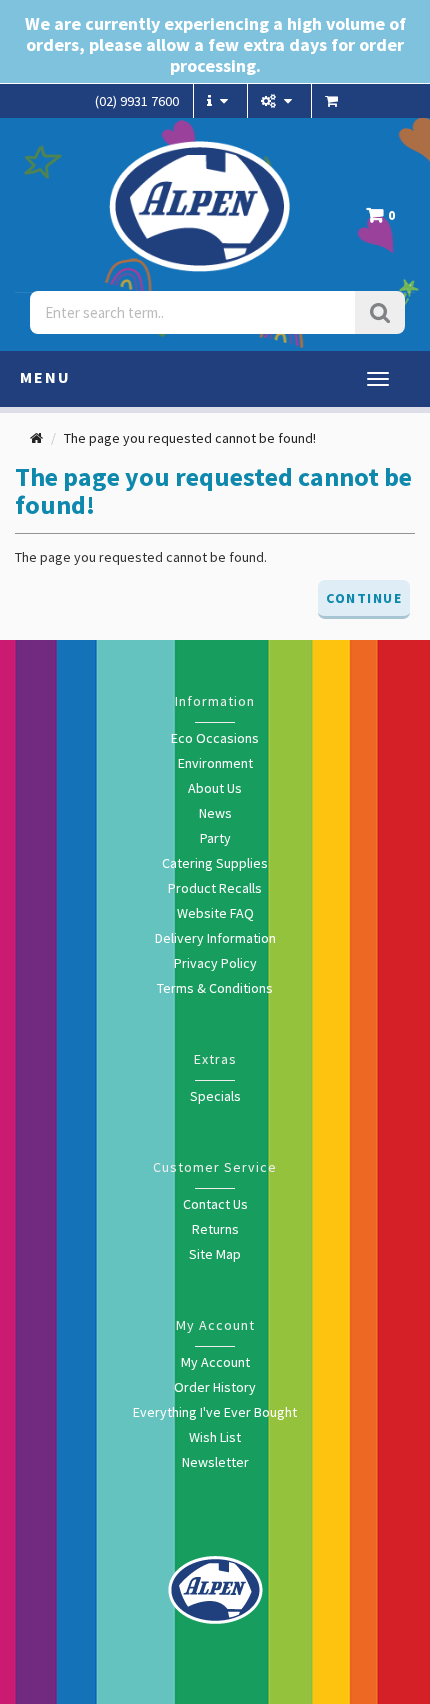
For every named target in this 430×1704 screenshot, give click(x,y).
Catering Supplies (215, 863)
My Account (215, 1362)
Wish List (215, 1437)
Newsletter (215, 1462)
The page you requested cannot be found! (190, 438)
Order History (215, 1387)
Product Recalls (215, 888)
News (215, 813)
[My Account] (279, 101)
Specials (215, 1096)
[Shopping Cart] (334, 101)
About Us (215, 788)
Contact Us (215, 1204)
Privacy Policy (215, 963)
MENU (45, 377)
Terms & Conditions (215, 988)
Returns (215, 1229)
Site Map (215, 1254)
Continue (364, 598)
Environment (215, 763)
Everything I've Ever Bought (215, 1412)
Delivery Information (215, 938)
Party (215, 838)
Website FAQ (215, 913)
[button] (385, 220)
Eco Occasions (215, 738)
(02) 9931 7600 (137, 101)
